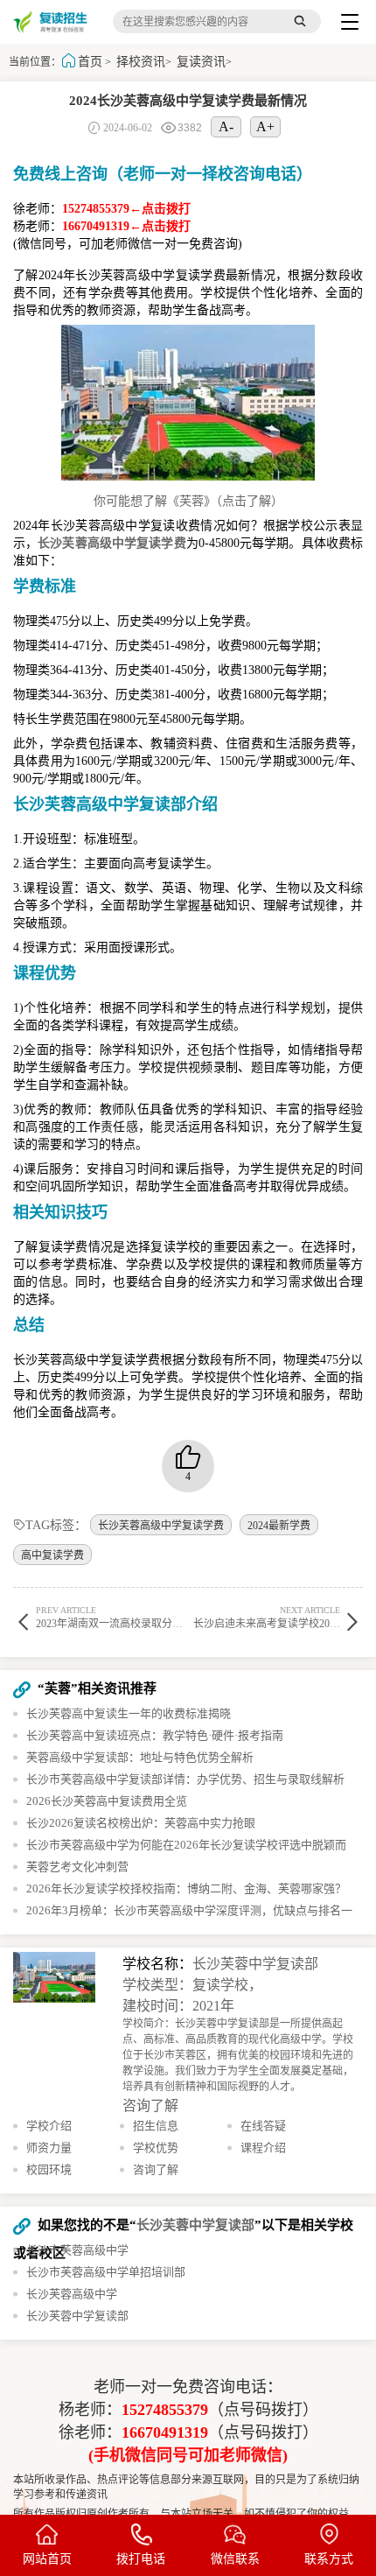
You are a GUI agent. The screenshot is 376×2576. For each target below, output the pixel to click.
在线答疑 (263, 2126)
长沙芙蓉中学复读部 (255, 1964)
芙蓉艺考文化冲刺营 (77, 1867)
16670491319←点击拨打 (126, 226)
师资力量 (49, 2148)
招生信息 (156, 2126)
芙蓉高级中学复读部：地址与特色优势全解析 (140, 1757)
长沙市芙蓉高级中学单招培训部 (106, 2272)
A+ (265, 126)
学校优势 (156, 2148)
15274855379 (165, 2410)
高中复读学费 (52, 1555)
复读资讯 (201, 62)
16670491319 (165, 2432)
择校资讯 (141, 62)
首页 (90, 62)
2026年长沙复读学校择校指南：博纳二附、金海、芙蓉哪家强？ (186, 1888)
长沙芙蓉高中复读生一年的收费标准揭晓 (129, 1713)
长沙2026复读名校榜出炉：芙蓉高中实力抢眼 (141, 1823)
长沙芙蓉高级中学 (72, 2294)
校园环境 (49, 2169)
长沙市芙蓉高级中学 (77, 2250)
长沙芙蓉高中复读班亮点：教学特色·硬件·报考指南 (155, 1735)
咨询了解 (150, 2106)
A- (226, 126)
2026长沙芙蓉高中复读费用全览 (107, 1801)
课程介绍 (263, 2148)
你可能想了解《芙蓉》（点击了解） (188, 501)
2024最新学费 (279, 1526)
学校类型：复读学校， (192, 1985)
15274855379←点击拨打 (126, 209)
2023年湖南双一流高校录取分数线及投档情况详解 (151, 1617)
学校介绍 (49, 2126)
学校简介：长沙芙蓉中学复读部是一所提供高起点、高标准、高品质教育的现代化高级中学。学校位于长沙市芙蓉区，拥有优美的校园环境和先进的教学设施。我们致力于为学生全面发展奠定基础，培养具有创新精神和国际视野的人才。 (238, 2055)
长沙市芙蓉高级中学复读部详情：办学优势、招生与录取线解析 (185, 1779)
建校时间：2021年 (178, 2006)
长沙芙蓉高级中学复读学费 (161, 1526)
